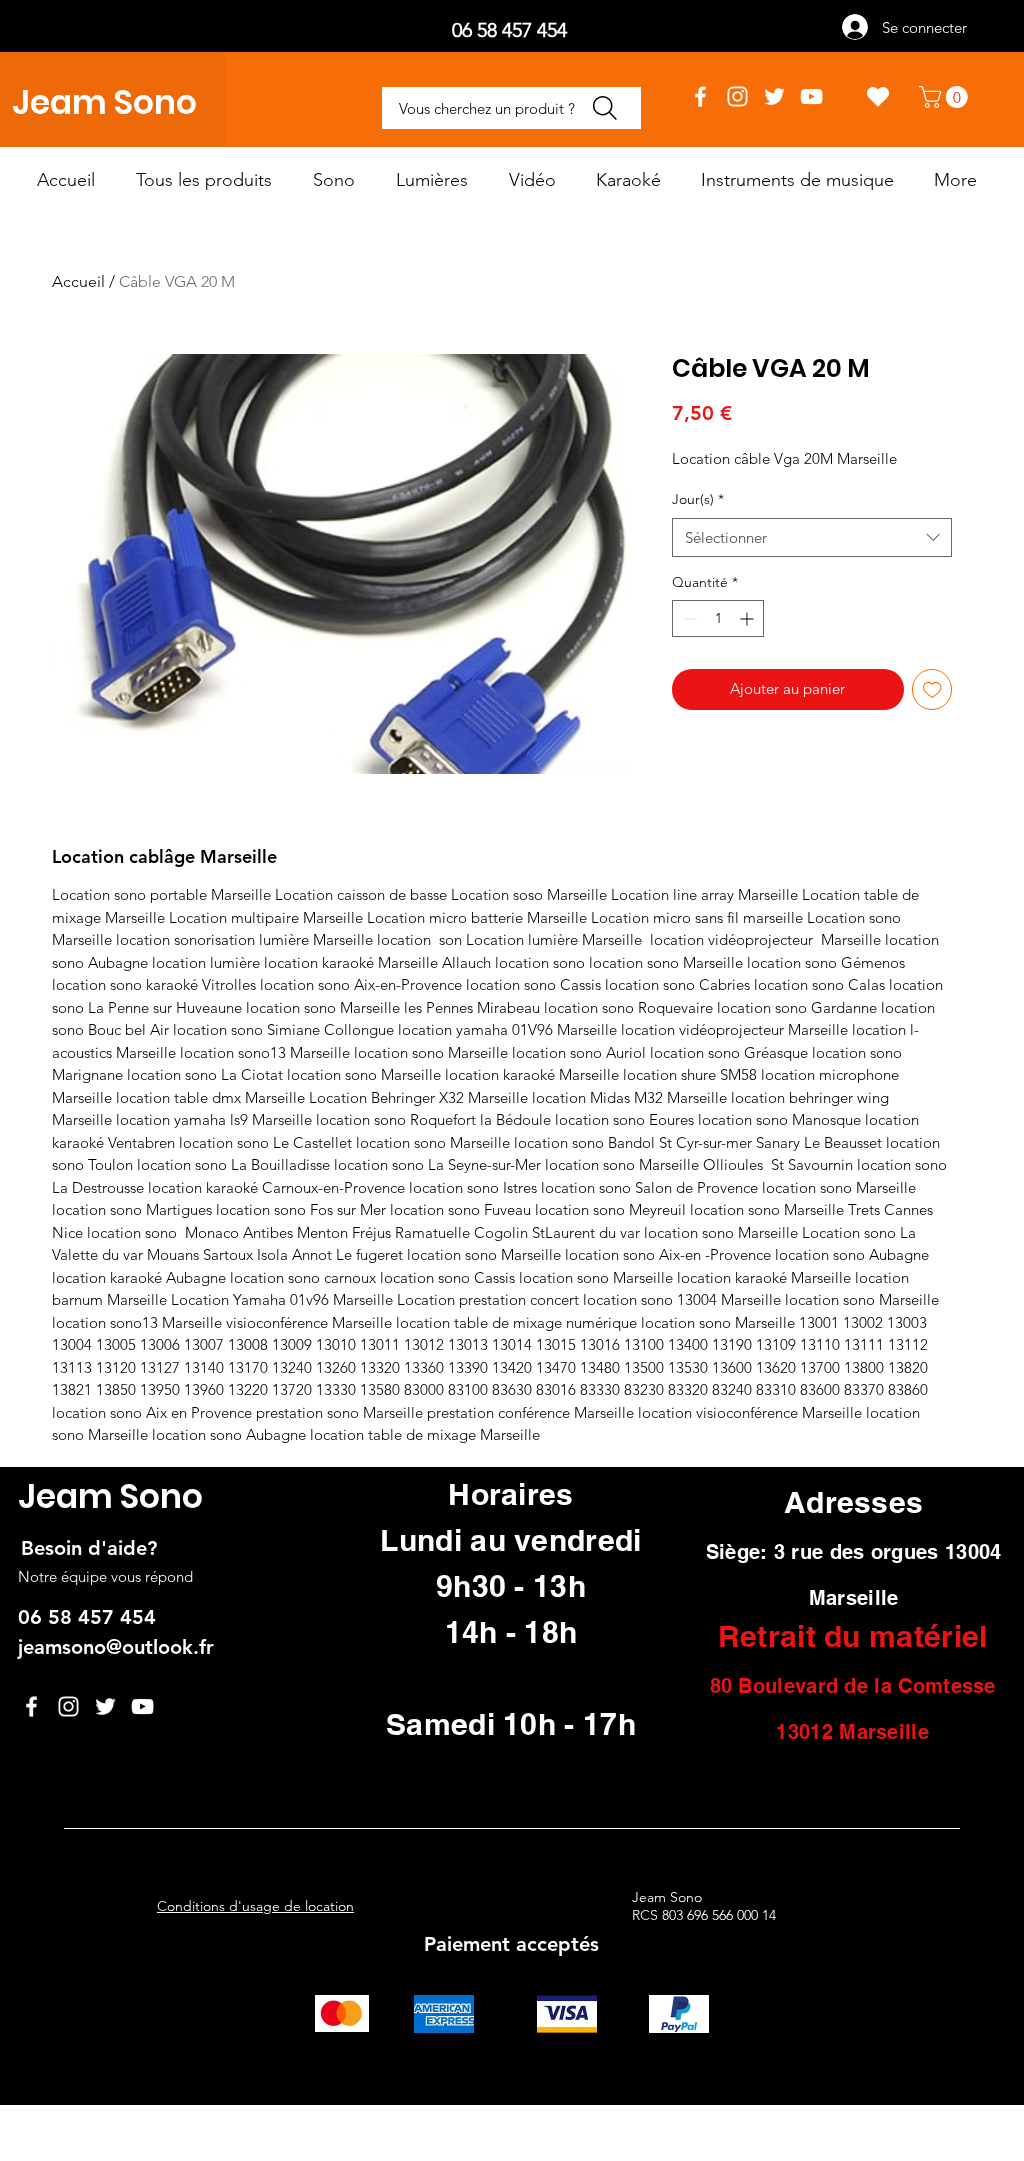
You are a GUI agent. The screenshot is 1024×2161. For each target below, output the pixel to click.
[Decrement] (687, 618)
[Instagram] (737, 96)
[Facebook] (700, 96)
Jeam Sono (104, 102)
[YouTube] (811, 96)
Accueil (78, 281)
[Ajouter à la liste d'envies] (932, 689)
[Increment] (748, 618)
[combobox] (812, 537)
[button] (946, 97)
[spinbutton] (718, 618)
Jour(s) (698, 499)
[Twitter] (774, 96)
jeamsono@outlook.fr (116, 1647)
